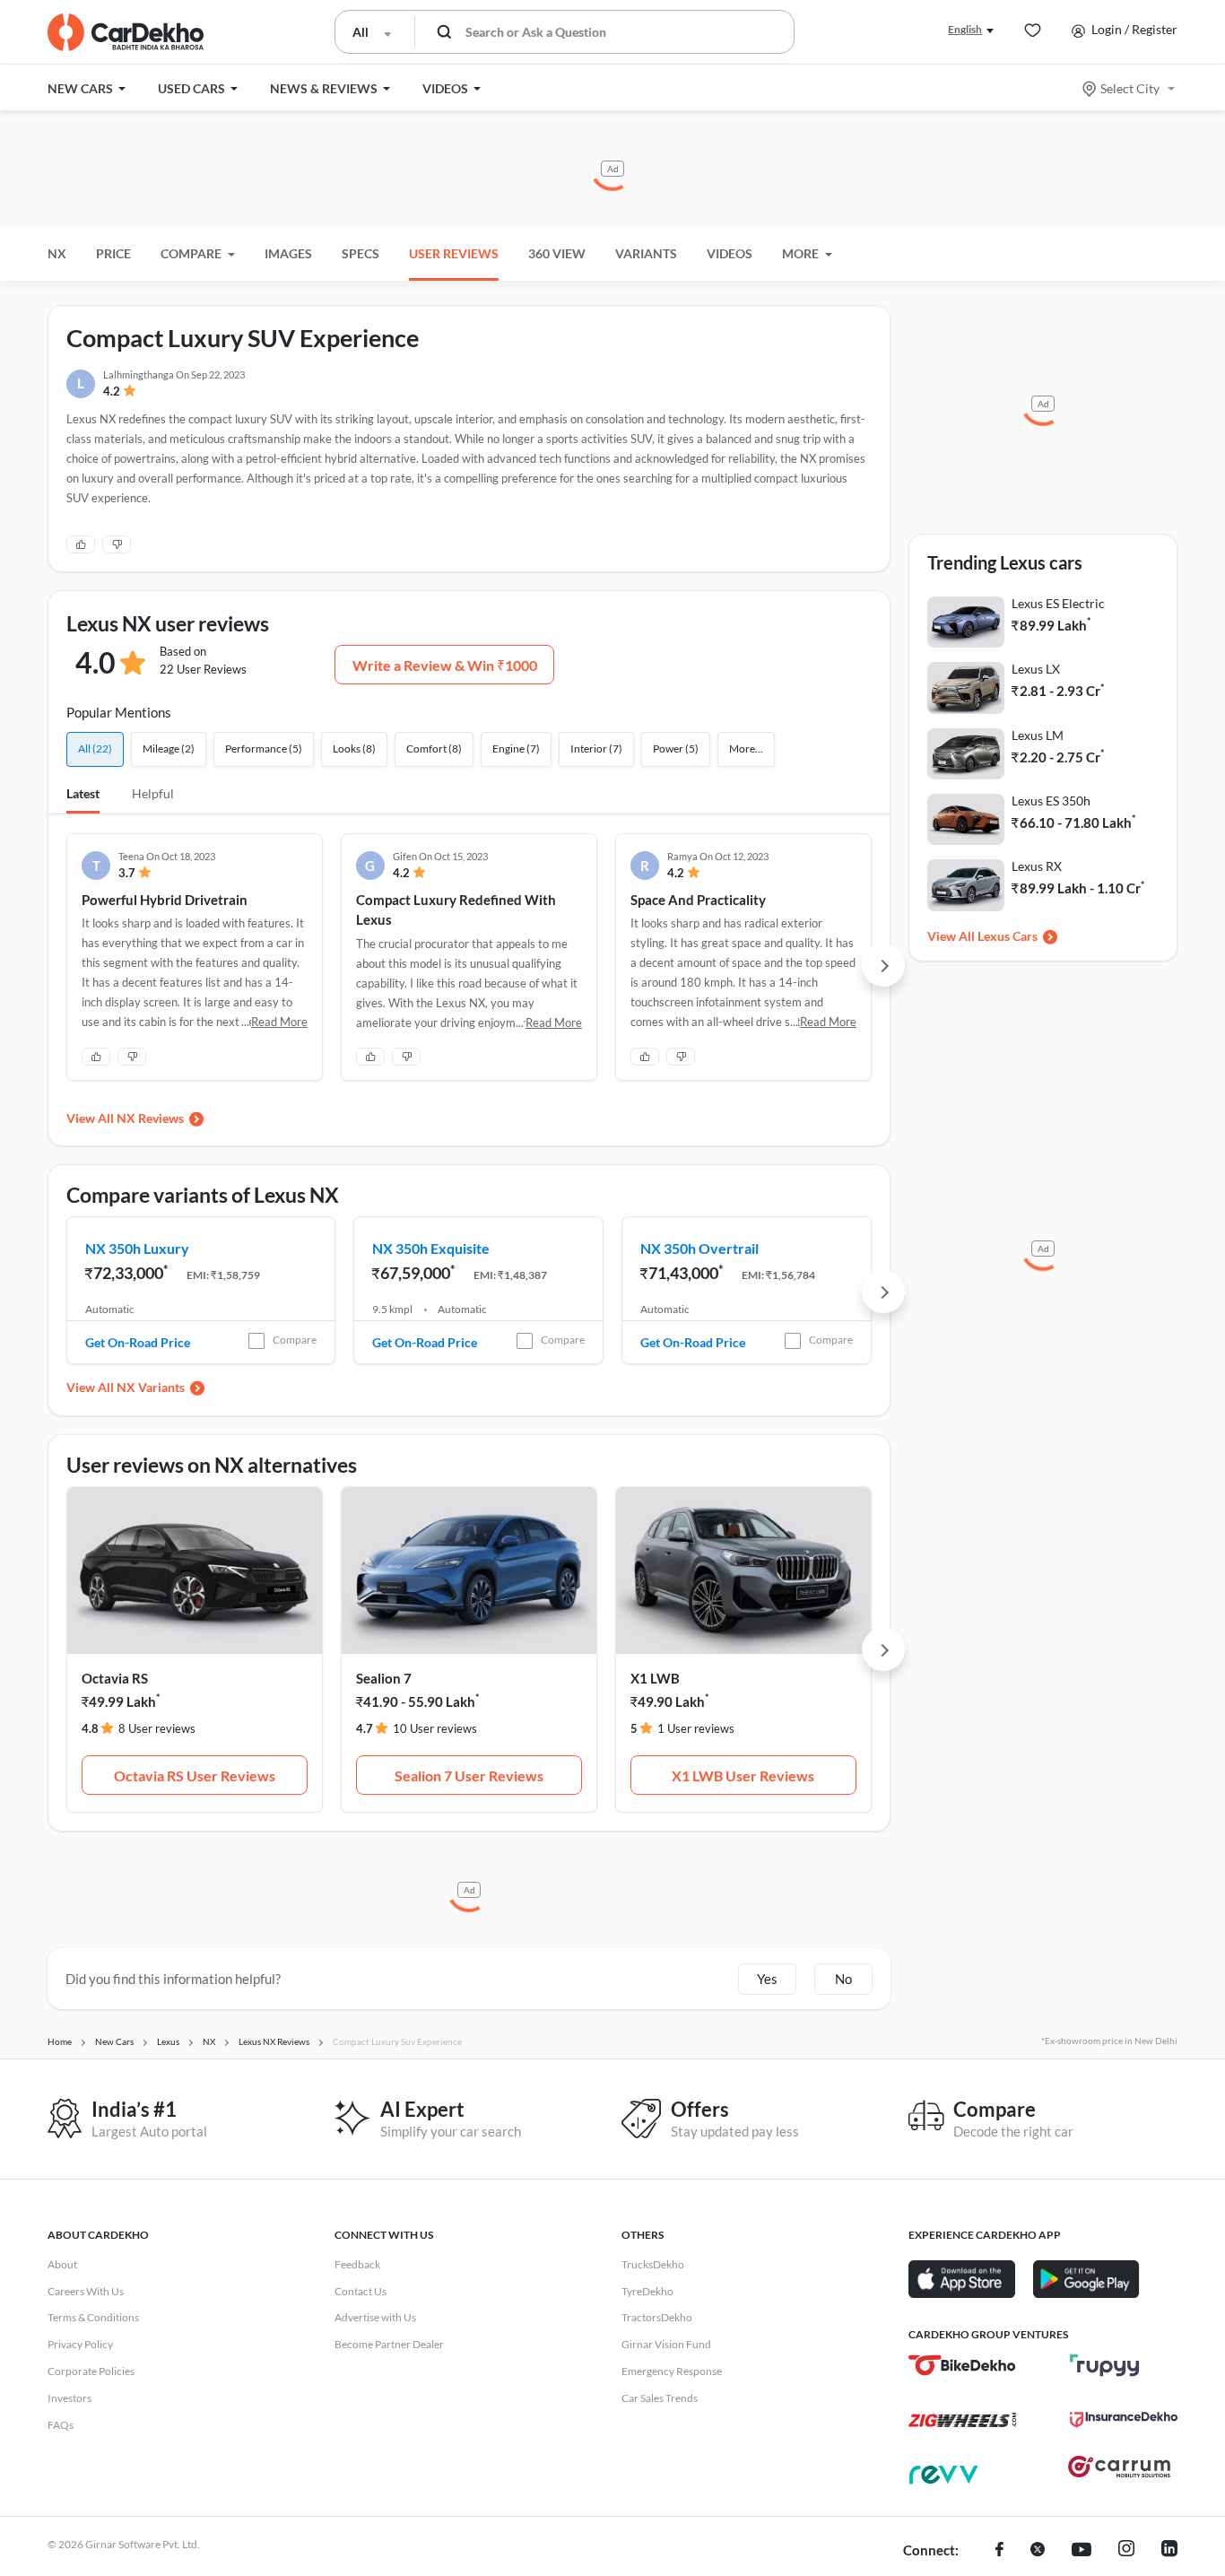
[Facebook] (999, 2551)
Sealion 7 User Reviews (469, 1775)
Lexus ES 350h (1051, 801)
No (843, 1979)
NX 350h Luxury (137, 1248)
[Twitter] (1038, 2551)
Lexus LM (1038, 735)
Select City (1130, 88)
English (965, 29)
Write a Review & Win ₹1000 (445, 665)
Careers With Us (86, 2291)
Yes (767, 1979)
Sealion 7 (384, 1678)
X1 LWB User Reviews (743, 1775)
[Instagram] (1126, 2551)
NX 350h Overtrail (699, 1248)
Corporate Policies (91, 2371)
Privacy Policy (80, 2344)
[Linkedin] (1169, 2551)
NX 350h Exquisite (431, 1248)
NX (57, 253)
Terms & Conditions (93, 2317)
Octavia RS (115, 1678)
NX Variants (151, 1387)
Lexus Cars (1008, 936)
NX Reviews (150, 1118)
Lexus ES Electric (1058, 603)
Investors (70, 2398)
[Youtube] (1082, 2551)
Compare (295, 1340)
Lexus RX (1037, 866)
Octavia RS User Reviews (195, 1775)
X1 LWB (655, 1678)
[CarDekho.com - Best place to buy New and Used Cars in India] (126, 32)
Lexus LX (1036, 669)
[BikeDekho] (962, 2365)
